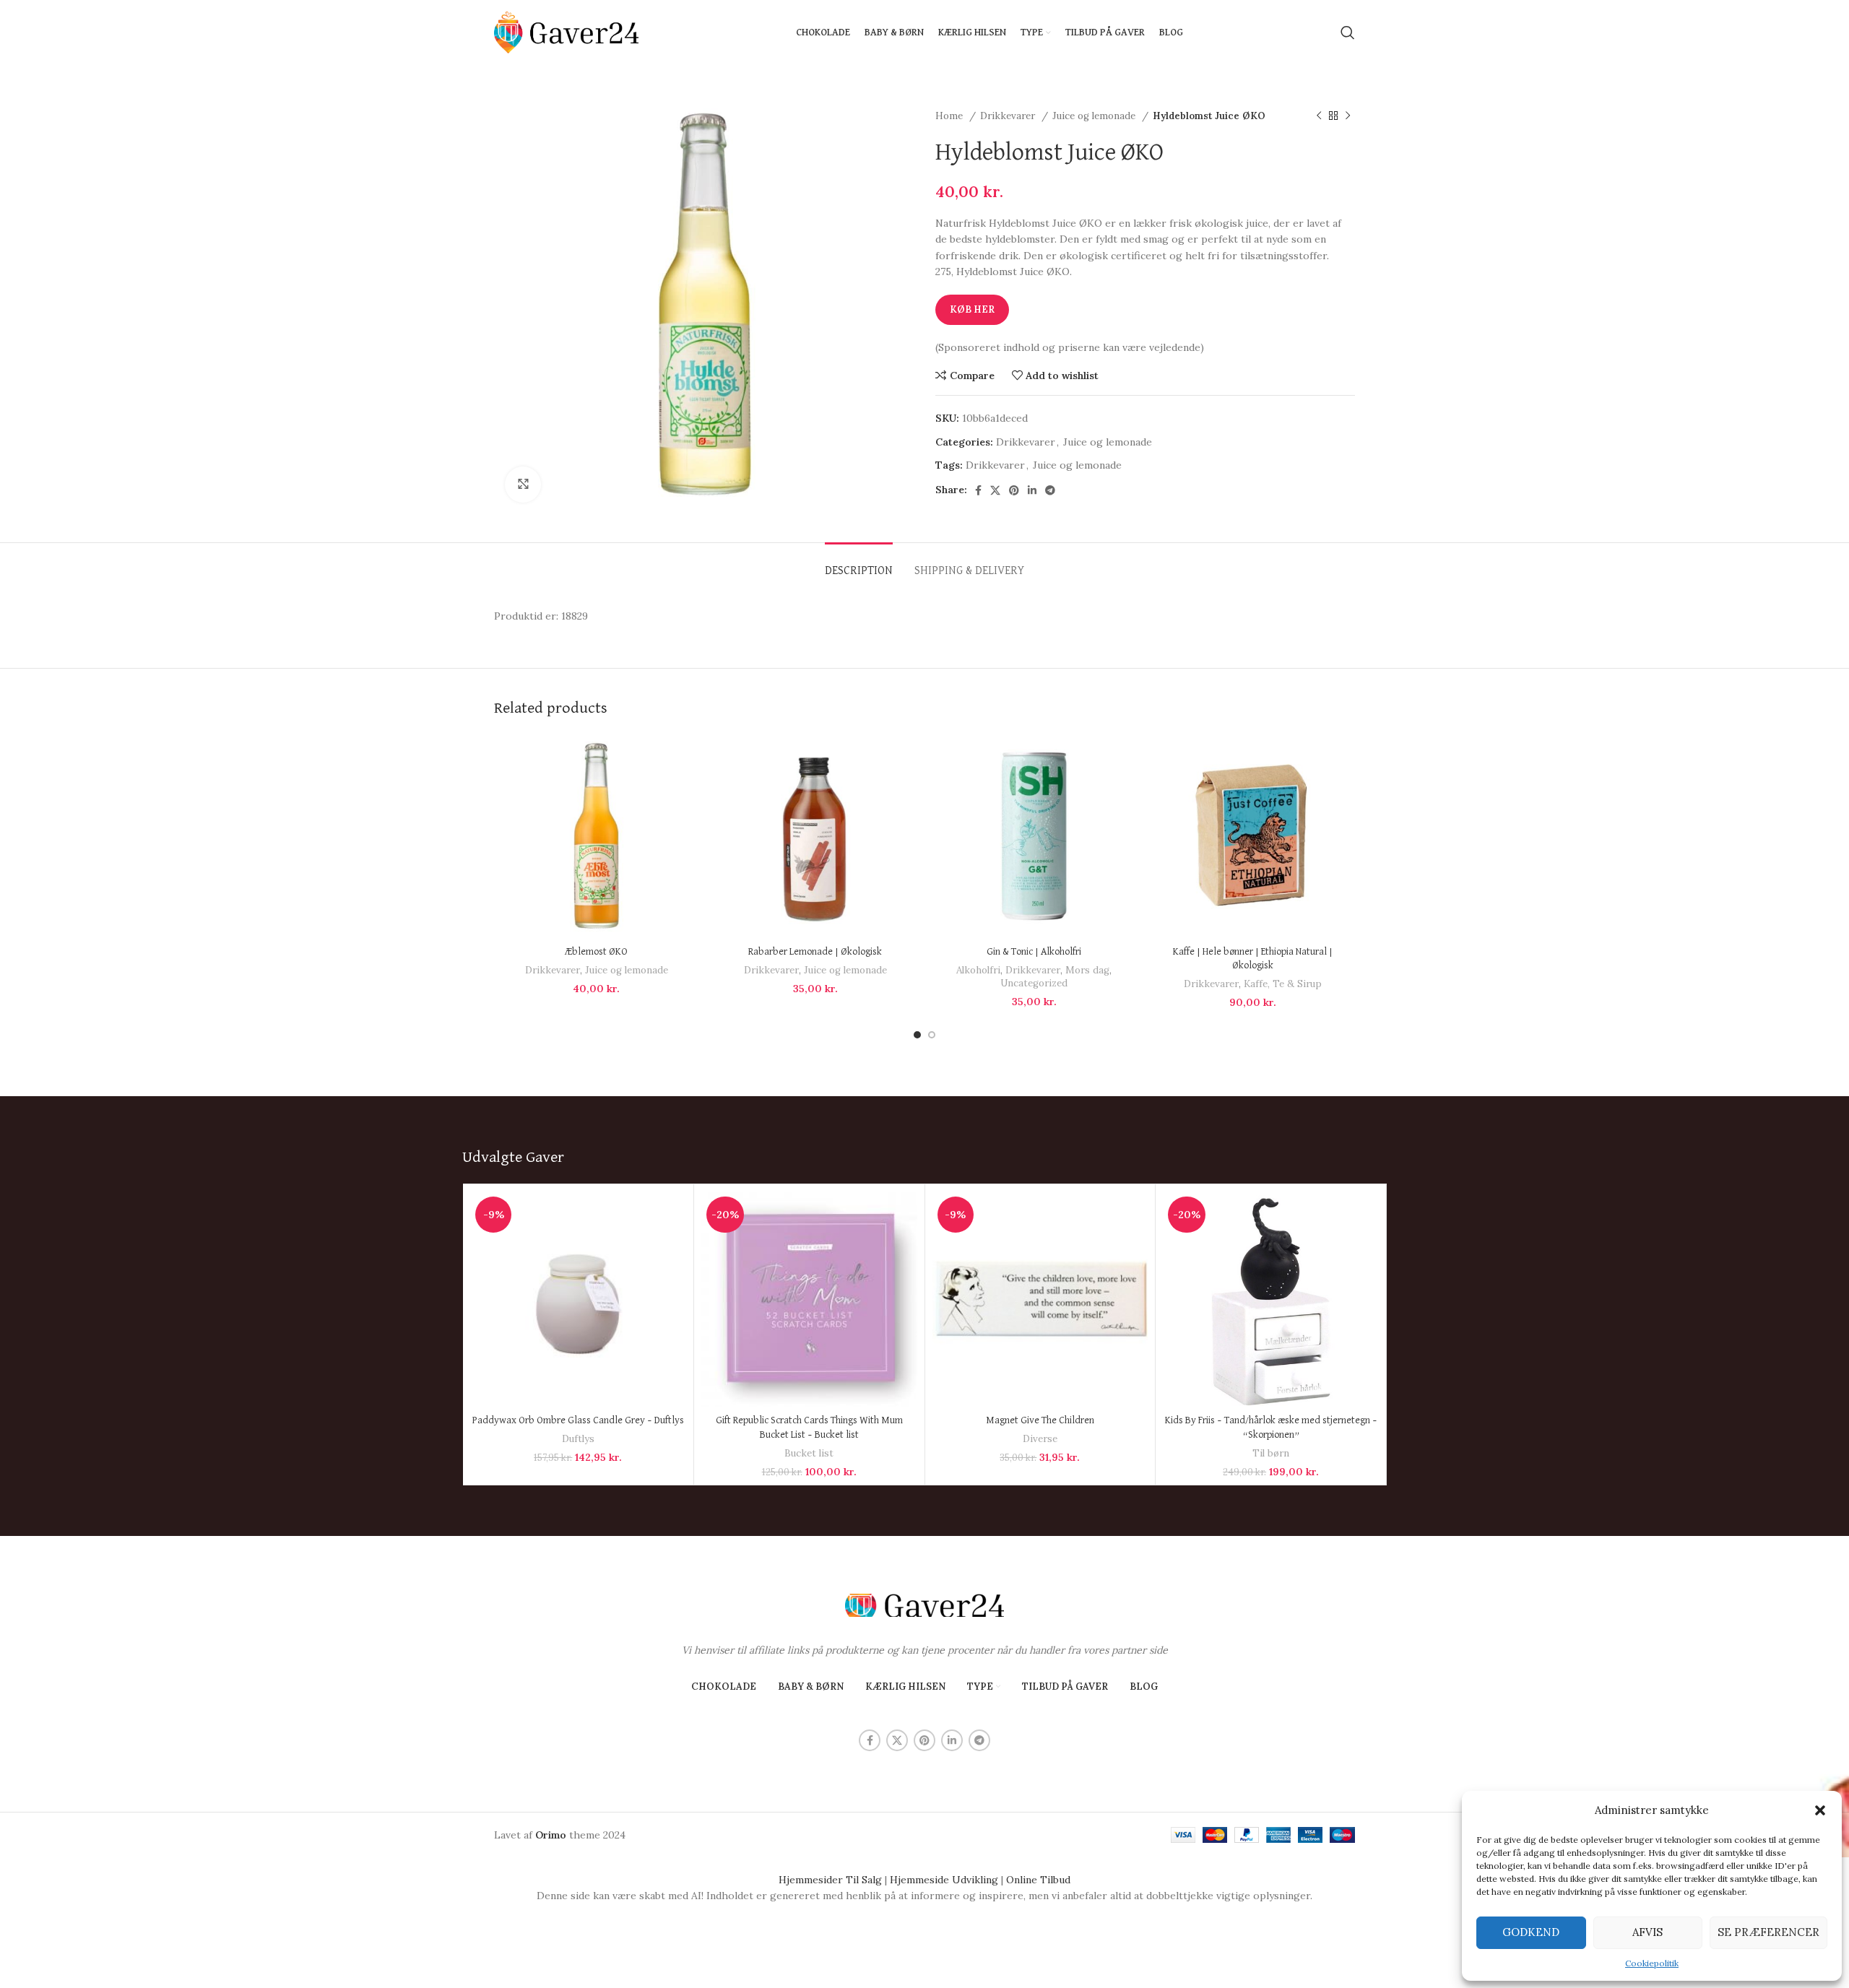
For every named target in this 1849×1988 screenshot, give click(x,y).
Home (951, 116)
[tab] (859, 564)
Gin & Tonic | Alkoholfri (1034, 952)
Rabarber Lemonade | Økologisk (815, 952)
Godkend (1531, 1932)
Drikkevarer (1009, 116)
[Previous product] (1319, 116)
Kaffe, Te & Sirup (1283, 984)
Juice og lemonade (1095, 116)
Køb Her (972, 309)
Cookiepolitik (1652, 1963)
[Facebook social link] (978, 490)
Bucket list (809, 1453)
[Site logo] (566, 32)
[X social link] (995, 490)
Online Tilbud (1038, 1880)
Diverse (1040, 1439)
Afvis (1647, 1932)
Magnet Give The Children (1040, 1420)
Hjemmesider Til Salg (830, 1880)
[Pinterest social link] (1014, 490)
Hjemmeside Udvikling (944, 1880)
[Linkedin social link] (1032, 490)
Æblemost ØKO (596, 952)
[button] (1820, 1810)
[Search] (1348, 32)
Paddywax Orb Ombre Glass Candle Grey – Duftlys (578, 1420)
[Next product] (1348, 116)
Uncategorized (1034, 983)
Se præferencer (1768, 1932)
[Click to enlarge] (523, 485)
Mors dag (1087, 970)
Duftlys (578, 1439)
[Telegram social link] (1050, 490)
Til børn (1271, 1453)
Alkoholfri (978, 970)
